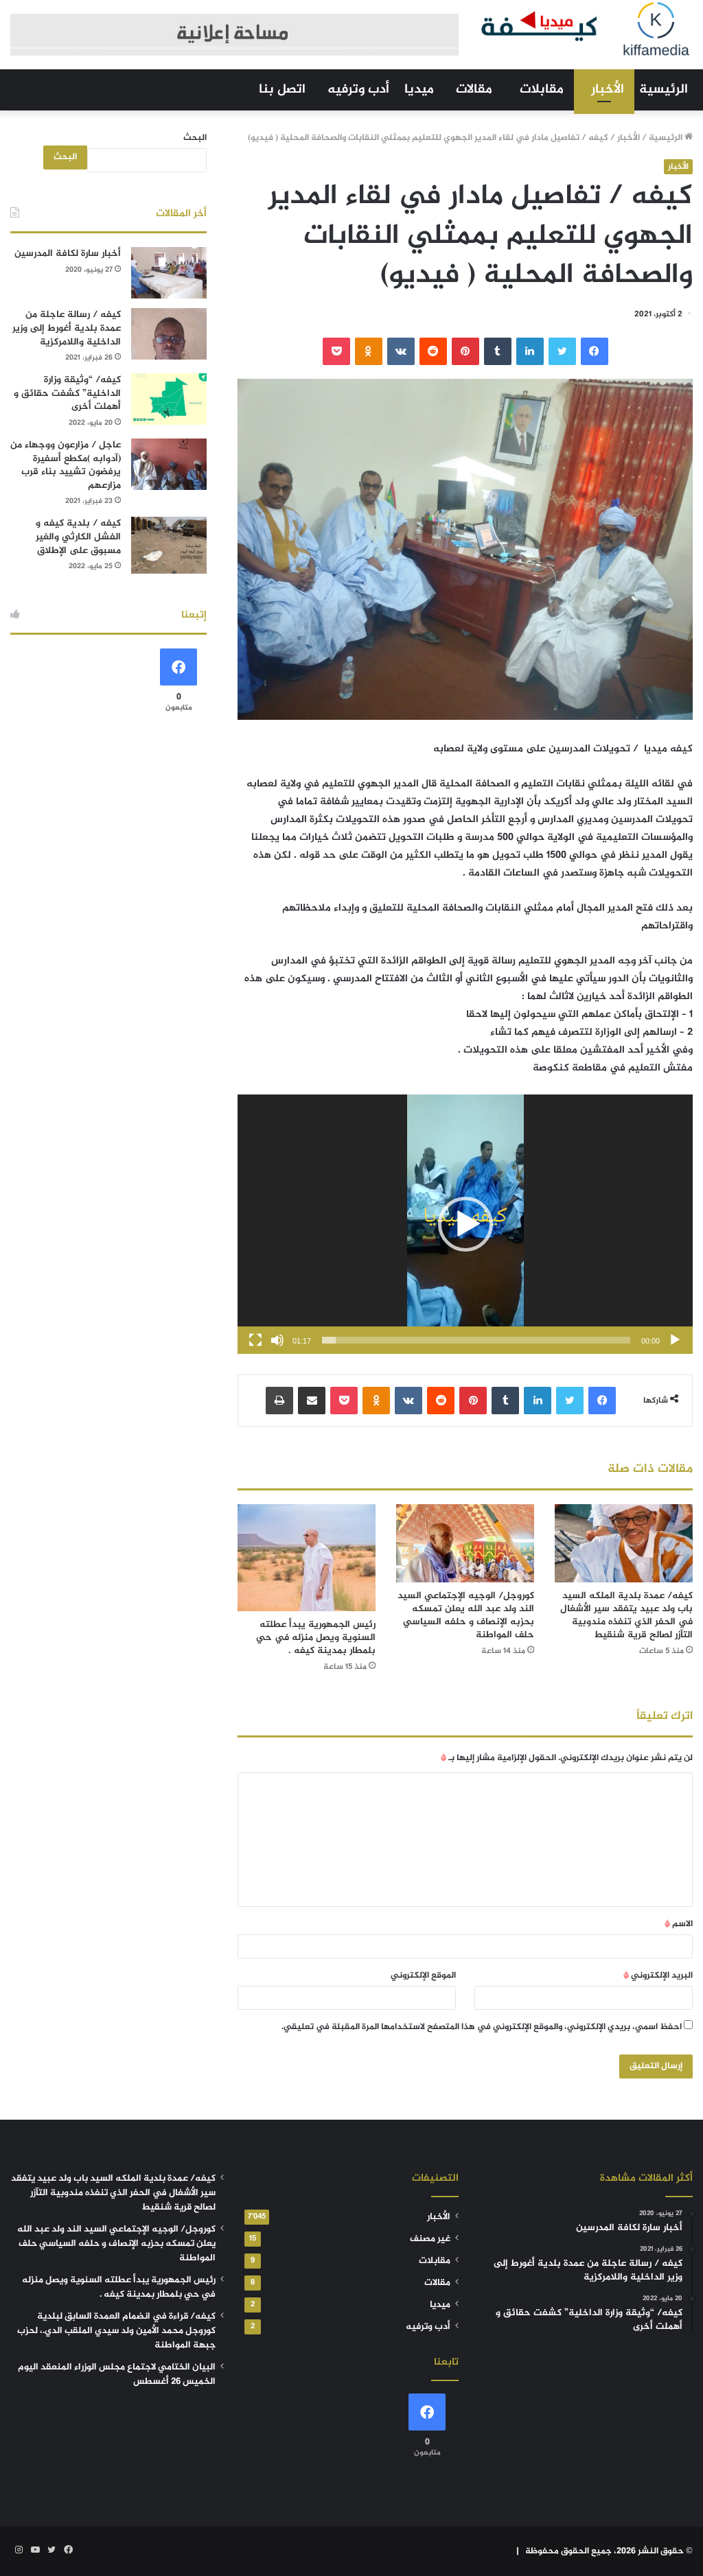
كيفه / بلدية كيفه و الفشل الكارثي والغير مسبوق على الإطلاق (78, 537)
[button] (465, 1224)
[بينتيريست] (465, 351)
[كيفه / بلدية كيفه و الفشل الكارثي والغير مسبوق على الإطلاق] (169, 545)
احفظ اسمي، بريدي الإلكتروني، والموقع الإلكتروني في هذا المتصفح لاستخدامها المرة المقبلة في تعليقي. (482, 2027)
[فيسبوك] (595, 351)
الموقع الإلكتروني (423, 1976)
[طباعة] (279, 1401)
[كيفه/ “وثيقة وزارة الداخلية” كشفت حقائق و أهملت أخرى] (169, 399)
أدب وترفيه (358, 90)
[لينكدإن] (530, 351)
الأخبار (608, 90)
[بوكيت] (336, 351)
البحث (195, 138)
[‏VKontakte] (401, 351)
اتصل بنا (282, 90)
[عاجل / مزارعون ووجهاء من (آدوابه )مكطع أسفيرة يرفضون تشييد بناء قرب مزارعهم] (169, 464)
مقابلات (542, 90)
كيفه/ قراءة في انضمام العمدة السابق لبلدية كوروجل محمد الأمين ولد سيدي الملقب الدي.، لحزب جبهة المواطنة (116, 2331)
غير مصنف (430, 2239)
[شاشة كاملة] (255, 1340)
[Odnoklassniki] (369, 351)
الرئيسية (664, 90)
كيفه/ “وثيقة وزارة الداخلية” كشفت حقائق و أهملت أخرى (67, 393)
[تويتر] (562, 351)
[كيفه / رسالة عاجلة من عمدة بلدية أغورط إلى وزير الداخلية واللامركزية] (169, 334)
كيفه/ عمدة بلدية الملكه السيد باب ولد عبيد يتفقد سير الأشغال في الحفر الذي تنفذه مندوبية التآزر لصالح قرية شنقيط (626, 1615)
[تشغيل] (675, 1340)
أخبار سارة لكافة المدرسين (68, 254)
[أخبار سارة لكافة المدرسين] (169, 273)
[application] (465, 1224)
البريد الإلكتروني (658, 1976)
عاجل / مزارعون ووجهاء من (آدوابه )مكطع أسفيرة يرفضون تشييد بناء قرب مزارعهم (66, 465)
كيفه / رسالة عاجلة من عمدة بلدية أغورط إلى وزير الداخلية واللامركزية (67, 328)
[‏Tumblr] (498, 351)
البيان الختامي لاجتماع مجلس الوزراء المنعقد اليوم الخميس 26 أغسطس (117, 2375)
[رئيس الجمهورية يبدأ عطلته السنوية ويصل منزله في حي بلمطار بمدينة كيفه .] (307, 1557)
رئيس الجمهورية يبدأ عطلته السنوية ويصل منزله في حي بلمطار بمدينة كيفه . (316, 1638)
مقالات (474, 90)
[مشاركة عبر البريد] (312, 1401)
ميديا (419, 90)
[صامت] (277, 1340)
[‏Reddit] (433, 351)
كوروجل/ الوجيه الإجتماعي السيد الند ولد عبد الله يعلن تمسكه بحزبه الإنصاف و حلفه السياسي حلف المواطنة (466, 1615)
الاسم (679, 1924)
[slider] (476, 1340)
